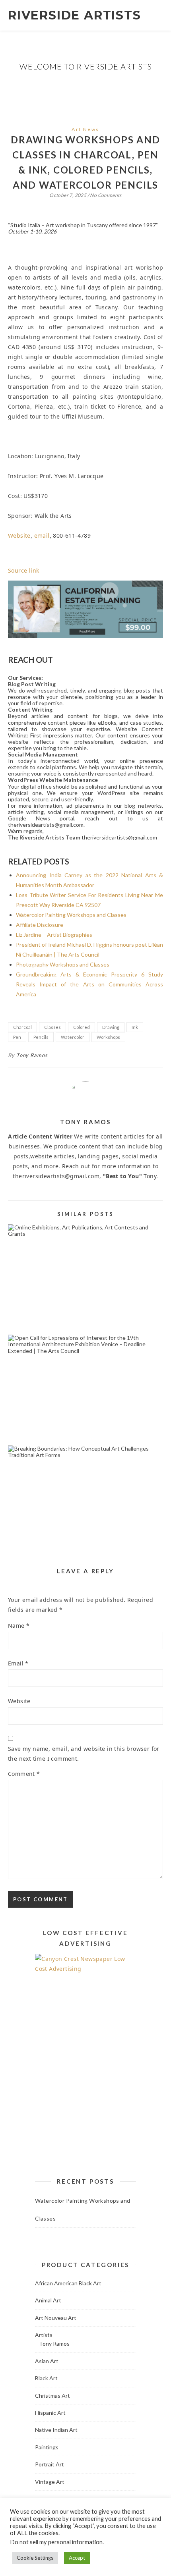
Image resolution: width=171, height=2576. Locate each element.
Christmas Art (52, 2396)
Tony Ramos (32, 1055)
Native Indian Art (56, 2430)
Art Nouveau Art (56, 2318)
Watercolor (73, 1037)
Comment (24, 1774)
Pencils (41, 1037)
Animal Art (48, 2300)
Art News (85, 129)
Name (19, 1626)
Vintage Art (50, 2482)
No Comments (106, 195)
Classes (52, 1027)
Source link (23, 570)
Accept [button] (77, 2558)
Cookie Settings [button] (35, 2558)
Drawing (111, 1027)
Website (19, 535)
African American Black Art (68, 2283)
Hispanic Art (50, 2413)
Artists (44, 2335)
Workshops (108, 1037)
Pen (17, 1037)
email (42, 535)
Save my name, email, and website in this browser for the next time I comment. (84, 1754)
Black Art (46, 2378)
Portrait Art (50, 2464)
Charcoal (22, 1027)
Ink (135, 1027)
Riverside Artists (75, 15)
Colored (82, 1027)
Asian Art (47, 2361)
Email (18, 1663)
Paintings (47, 2447)
